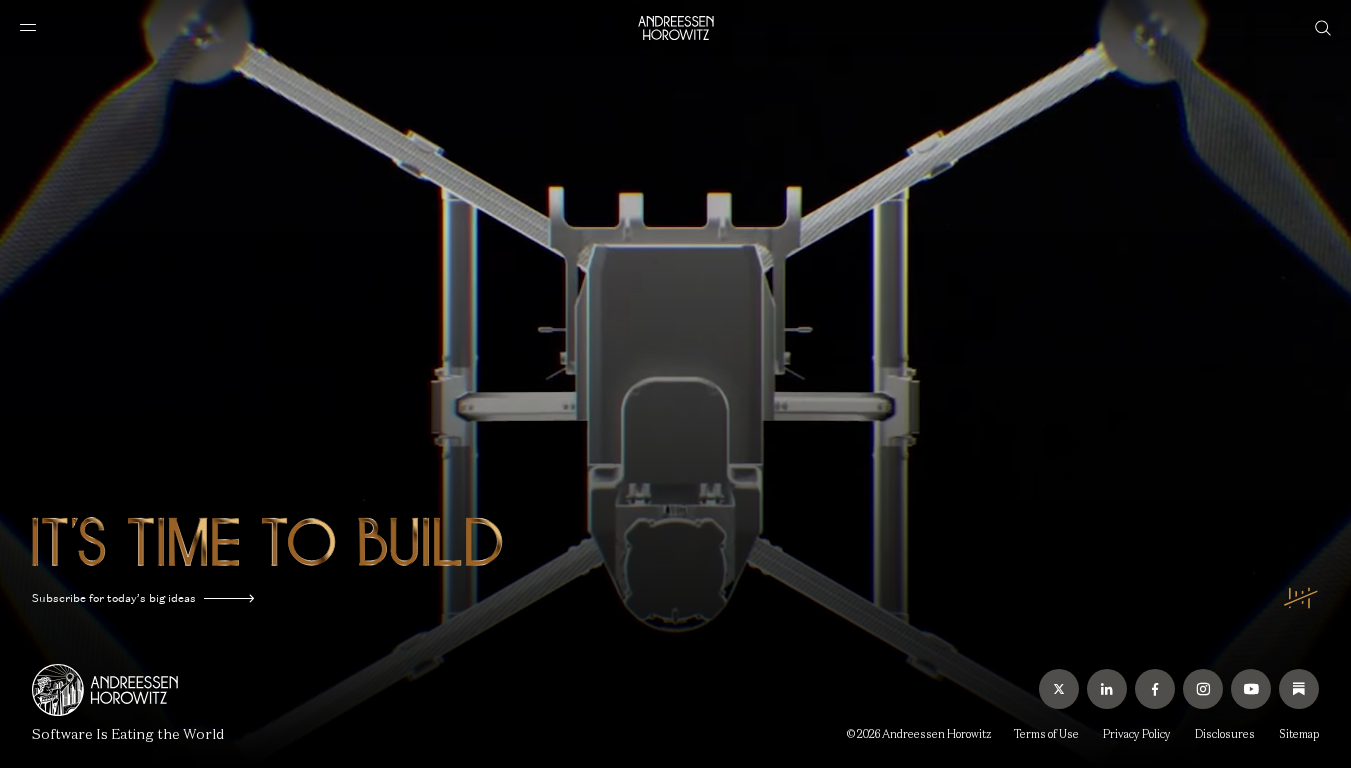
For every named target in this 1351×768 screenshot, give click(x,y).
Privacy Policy (1137, 734)
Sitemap (1299, 734)
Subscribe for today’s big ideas (114, 598)
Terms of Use (1046, 734)
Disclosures (1225, 734)
